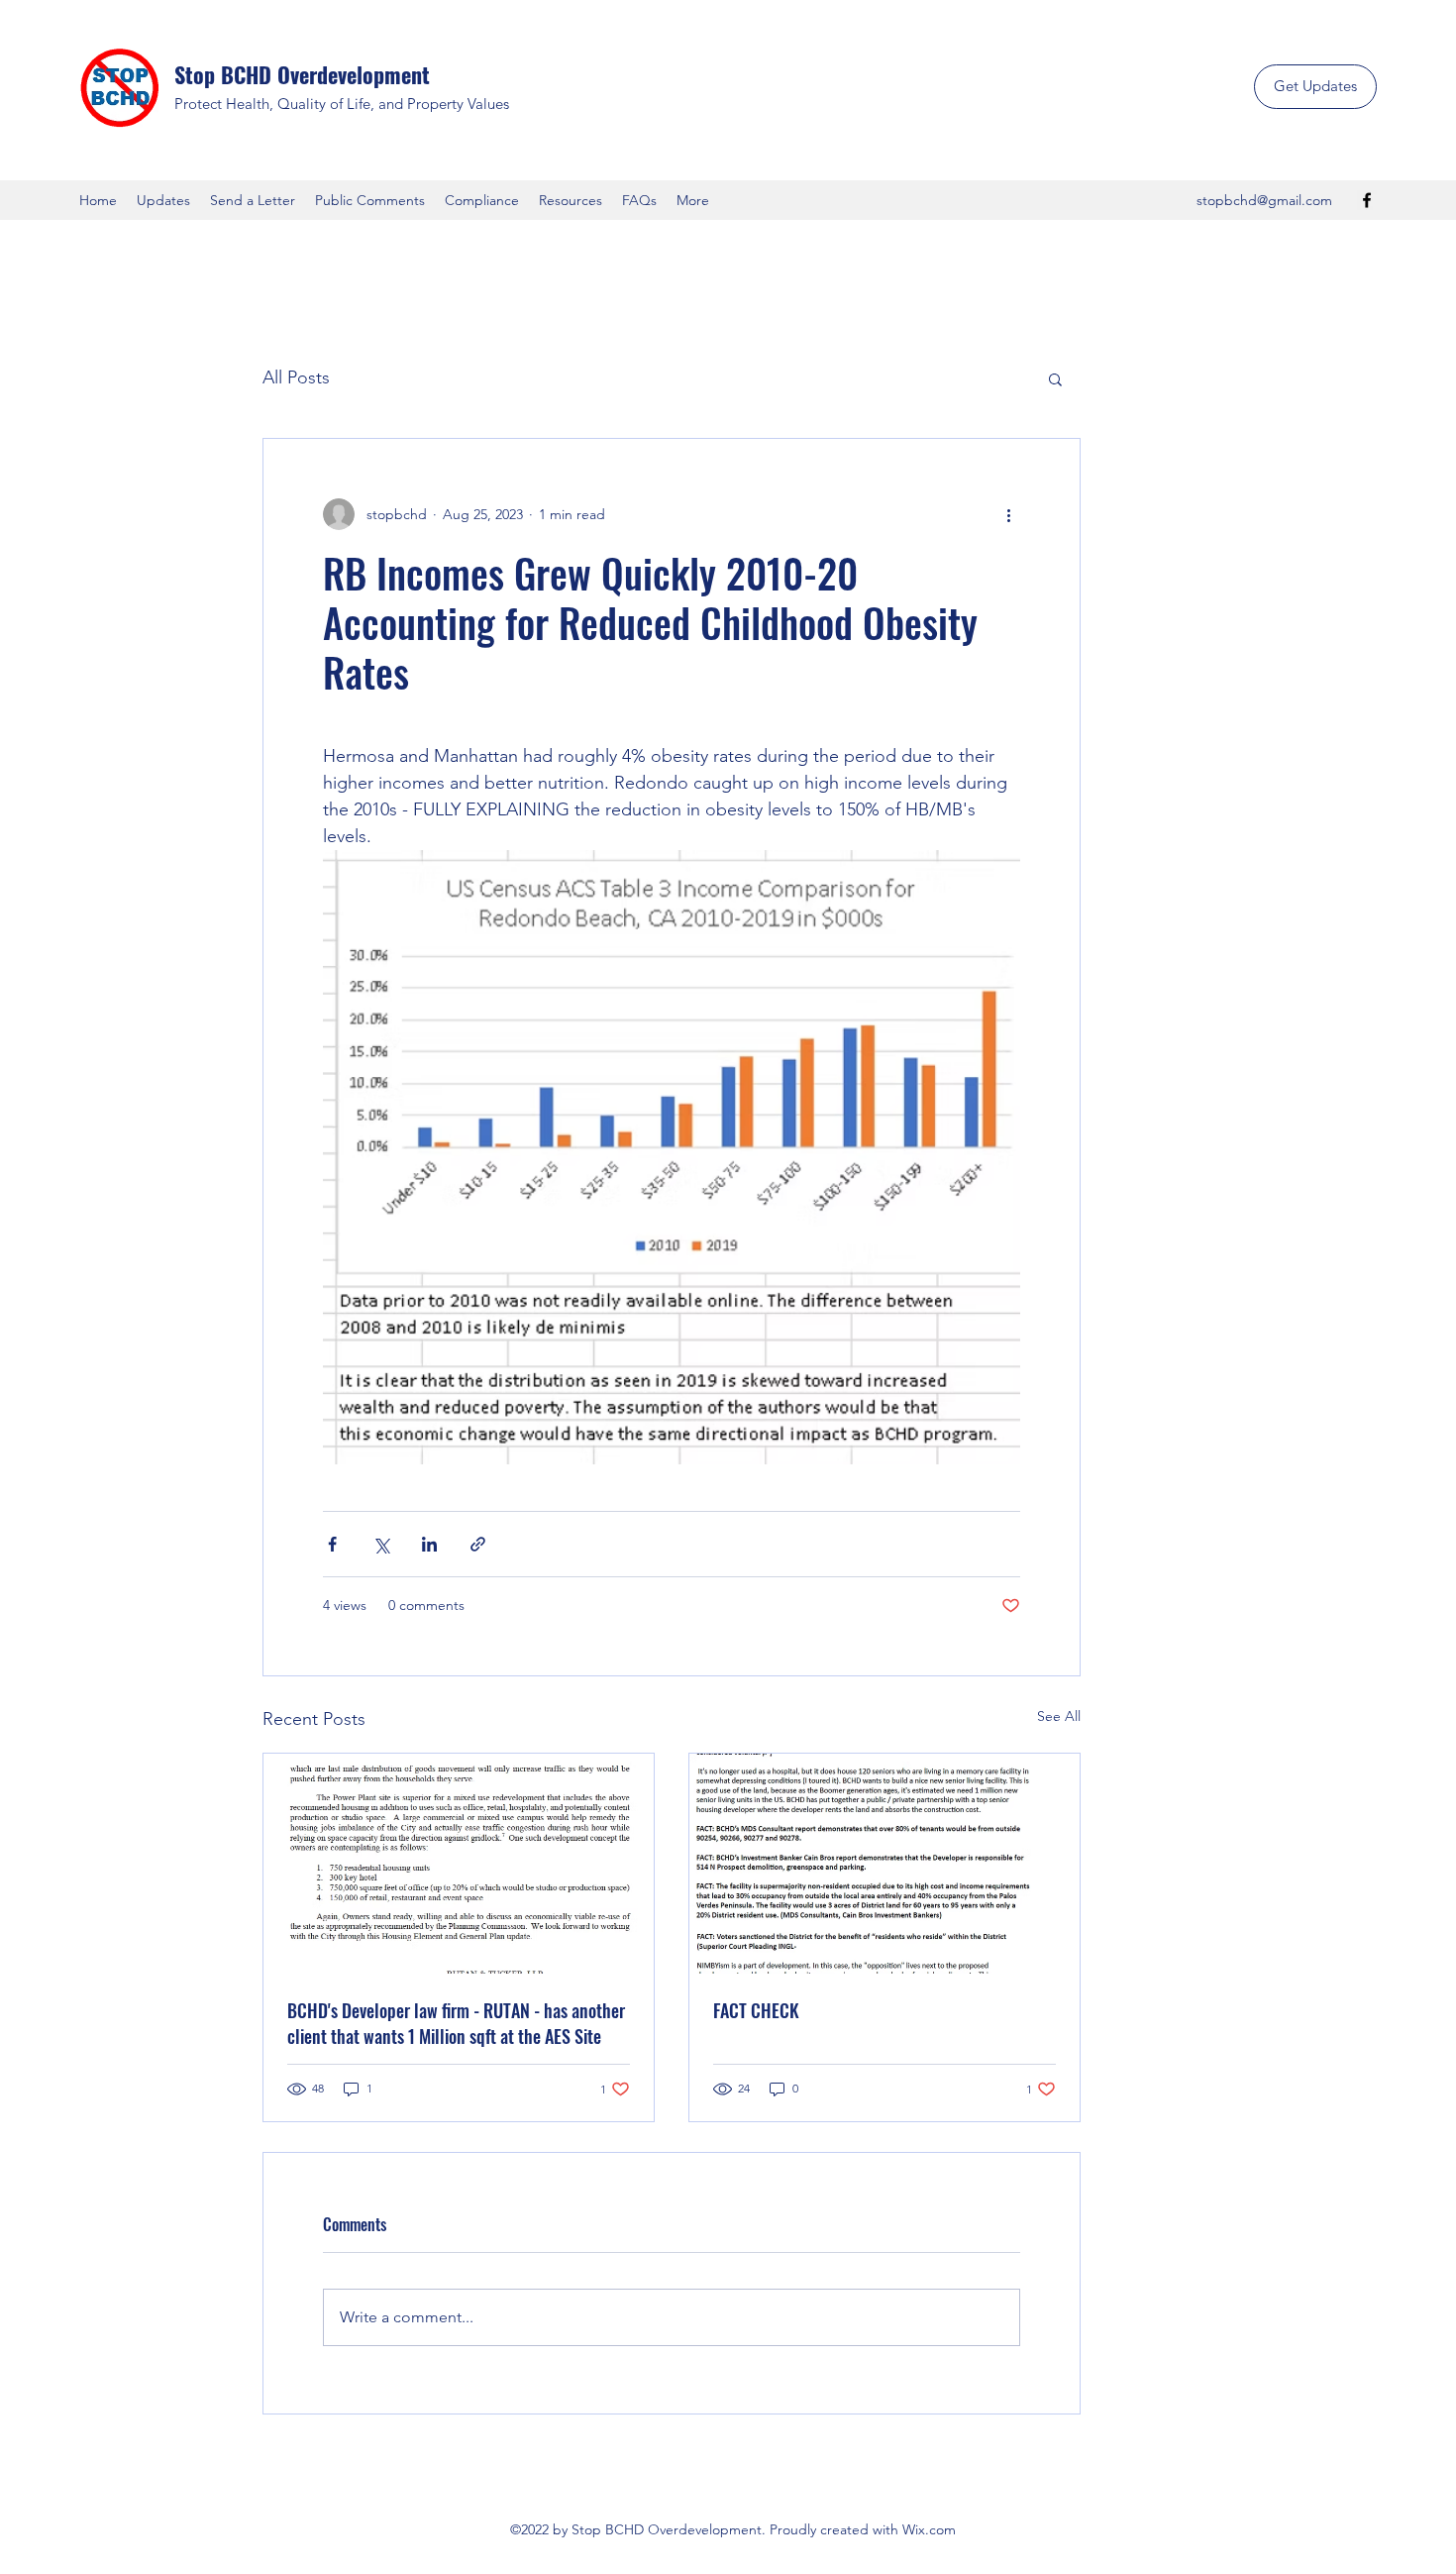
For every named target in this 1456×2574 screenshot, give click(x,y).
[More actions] (1008, 514)
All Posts (296, 377)
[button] (1055, 378)
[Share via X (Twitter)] (381, 1544)
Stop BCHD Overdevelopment (302, 74)
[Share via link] (478, 1544)
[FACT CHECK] (884, 1864)
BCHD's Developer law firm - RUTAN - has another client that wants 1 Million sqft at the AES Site (456, 2023)
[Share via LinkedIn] (429, 1544)
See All (1059, 1716)
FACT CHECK (756, 2010)
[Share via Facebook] (332, 1544)
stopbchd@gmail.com (1264, 200)
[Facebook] (1367, 200)
